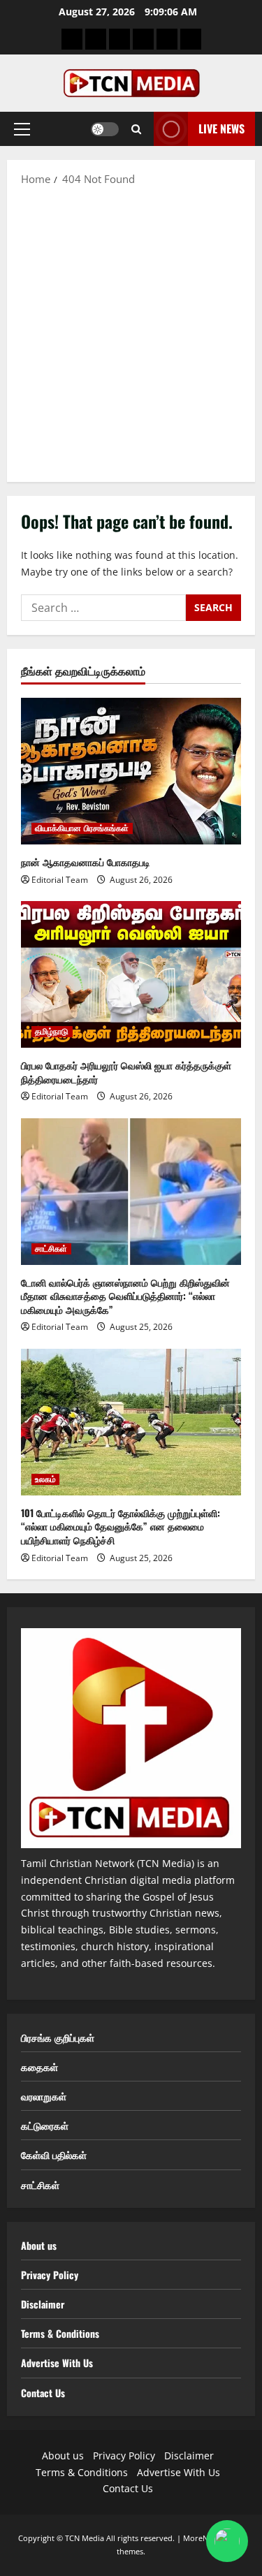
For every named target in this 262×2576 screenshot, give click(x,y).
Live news (221, 129)
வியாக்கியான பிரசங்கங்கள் (82, 828)
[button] (22, 129)
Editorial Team (60, 880)
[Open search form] (136, 129)
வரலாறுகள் (44, 2096)
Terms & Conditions (60, 2333)
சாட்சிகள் (51, 1249)
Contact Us (43, 2393)
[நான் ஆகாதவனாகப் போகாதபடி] (131, 771)
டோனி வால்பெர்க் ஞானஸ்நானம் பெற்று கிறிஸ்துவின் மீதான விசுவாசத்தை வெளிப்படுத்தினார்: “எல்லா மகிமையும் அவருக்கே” (125, 1296)
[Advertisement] (131, 334)
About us (39, 2245)
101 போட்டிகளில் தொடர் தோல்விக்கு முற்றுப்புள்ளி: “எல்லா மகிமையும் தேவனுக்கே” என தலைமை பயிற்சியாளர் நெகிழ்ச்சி (121, 1526)
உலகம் (45, 1479)
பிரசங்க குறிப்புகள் (58, 2037)
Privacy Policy (50, 2275)
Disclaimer (43, 2304)
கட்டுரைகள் (45, 2125)
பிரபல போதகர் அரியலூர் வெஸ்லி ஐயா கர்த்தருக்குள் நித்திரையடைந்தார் (126, 1072)
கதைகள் (39, 2066)
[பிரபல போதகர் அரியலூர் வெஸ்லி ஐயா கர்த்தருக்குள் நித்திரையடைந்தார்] (131, 974)
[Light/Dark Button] (105, 129)
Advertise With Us (57, 2363)
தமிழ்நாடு (52, 1032)
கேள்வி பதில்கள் (54, 2154)
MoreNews (203, 2538)
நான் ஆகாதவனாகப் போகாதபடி (86, 862)
